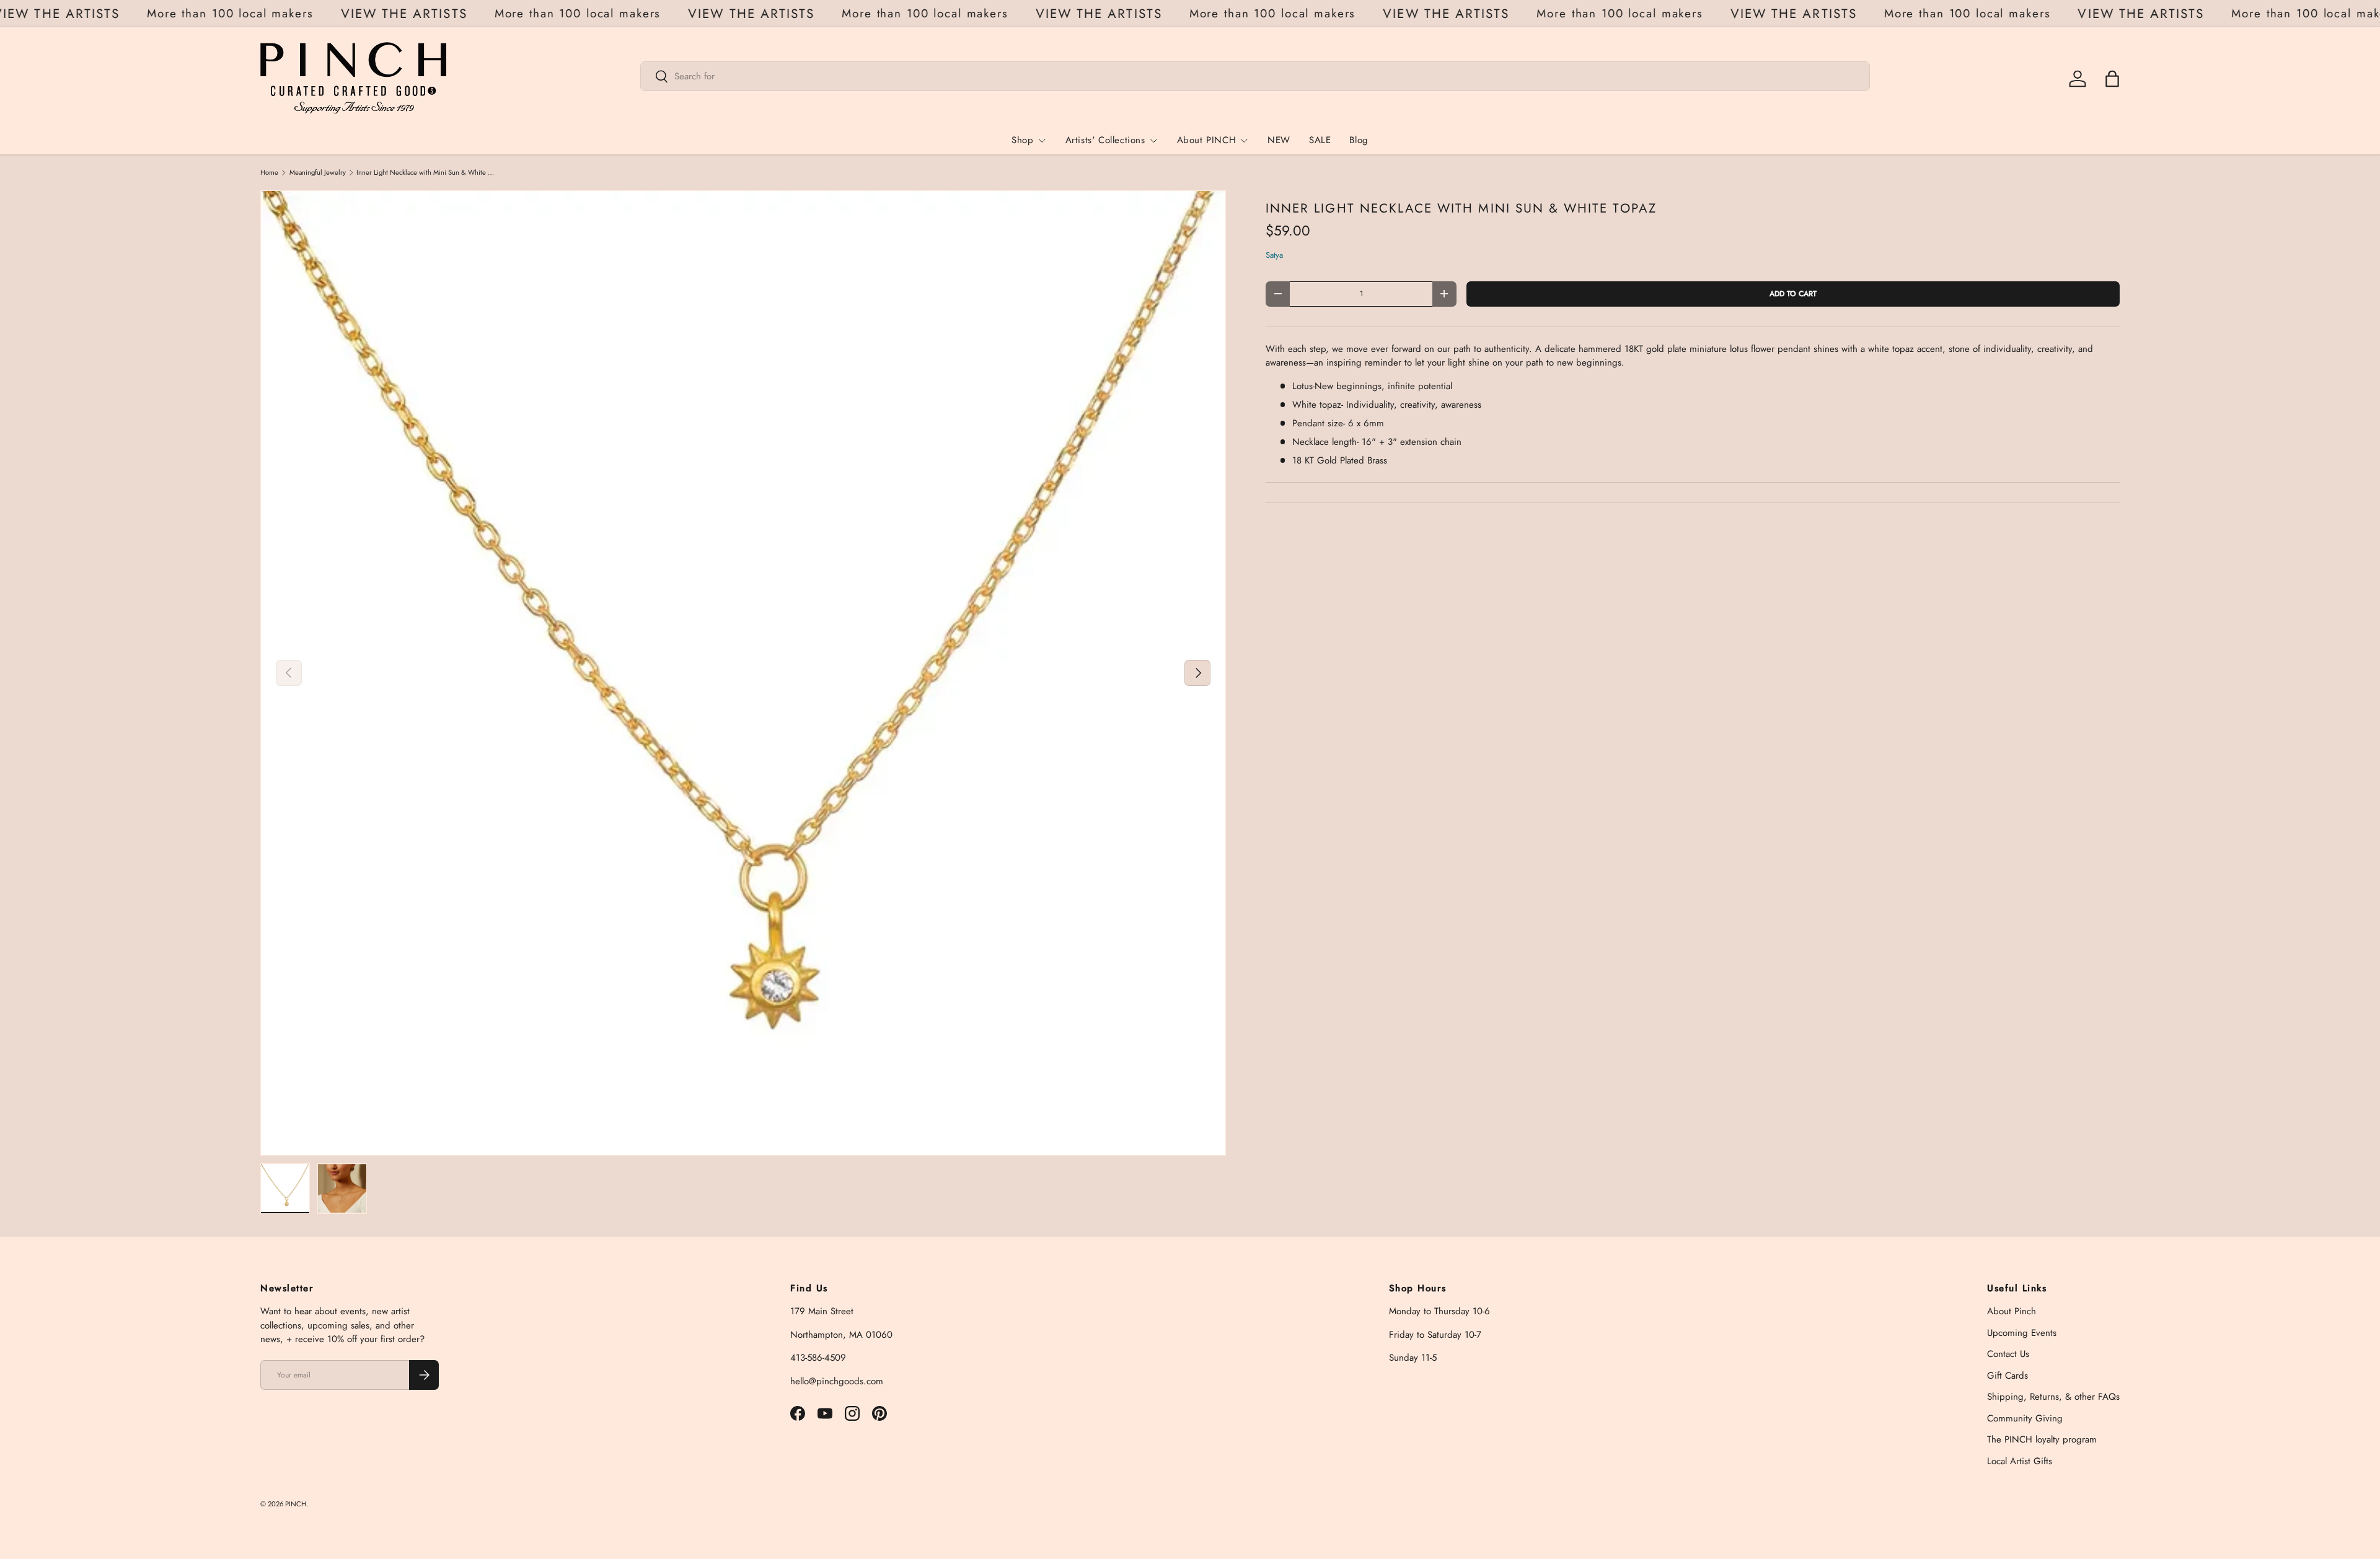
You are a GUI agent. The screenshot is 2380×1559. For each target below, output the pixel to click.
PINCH (296, 1504)
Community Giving (2025, 1418)
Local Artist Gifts (2020, 1461)
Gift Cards (2008, 1376)
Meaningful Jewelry (318, 173)
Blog (1359, 140)
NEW (1279, 140)
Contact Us (2008, 1354)
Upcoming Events (2022, 1333)
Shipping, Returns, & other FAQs (2053, 1397)
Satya (1274, 255)
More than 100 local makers (251, 13)
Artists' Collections (1105, 140)
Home (269, 173)
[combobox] (1255, 76)
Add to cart (1793, 294)
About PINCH (1207, 140)
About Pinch (2012, 1311)
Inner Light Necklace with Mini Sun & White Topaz (426, 173)
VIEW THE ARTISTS (77, 14)
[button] (2112, 79)
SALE (1320, 140)
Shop (1022, 140)
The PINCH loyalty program (2042, 1439)
